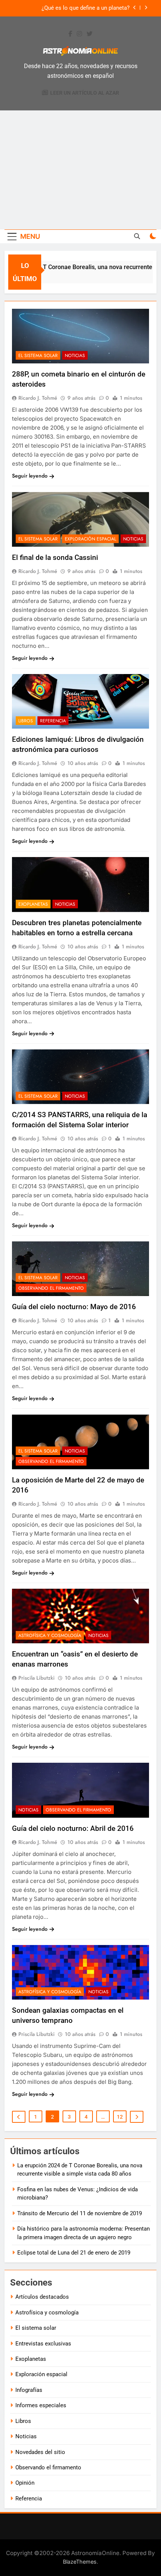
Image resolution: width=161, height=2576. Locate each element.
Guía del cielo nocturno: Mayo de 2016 (74, 1307)
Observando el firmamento (51, 1288)
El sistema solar (38, 356)
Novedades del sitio (40, 2452)
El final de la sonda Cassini (55, 557)
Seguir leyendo (30, 476)
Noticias (75, 356)
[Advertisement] (80, 170)
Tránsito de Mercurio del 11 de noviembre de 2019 (80, 2213)
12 (120, 2117)
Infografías (29, 2390)
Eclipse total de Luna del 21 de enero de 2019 (74, 2253)
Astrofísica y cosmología (50, 1635)
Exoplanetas (33, 904)
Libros (26, 721)
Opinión (25, 2483)
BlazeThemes (80, 2562)
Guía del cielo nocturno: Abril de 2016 (73, 1828)
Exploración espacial (90, 539)
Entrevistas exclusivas (43, 2344)
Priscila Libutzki (37, 1678)
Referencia (53, 721)
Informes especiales (41, 2405)
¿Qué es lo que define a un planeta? (86, 8)
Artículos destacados (42, 2297)
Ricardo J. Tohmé (38, 398)
